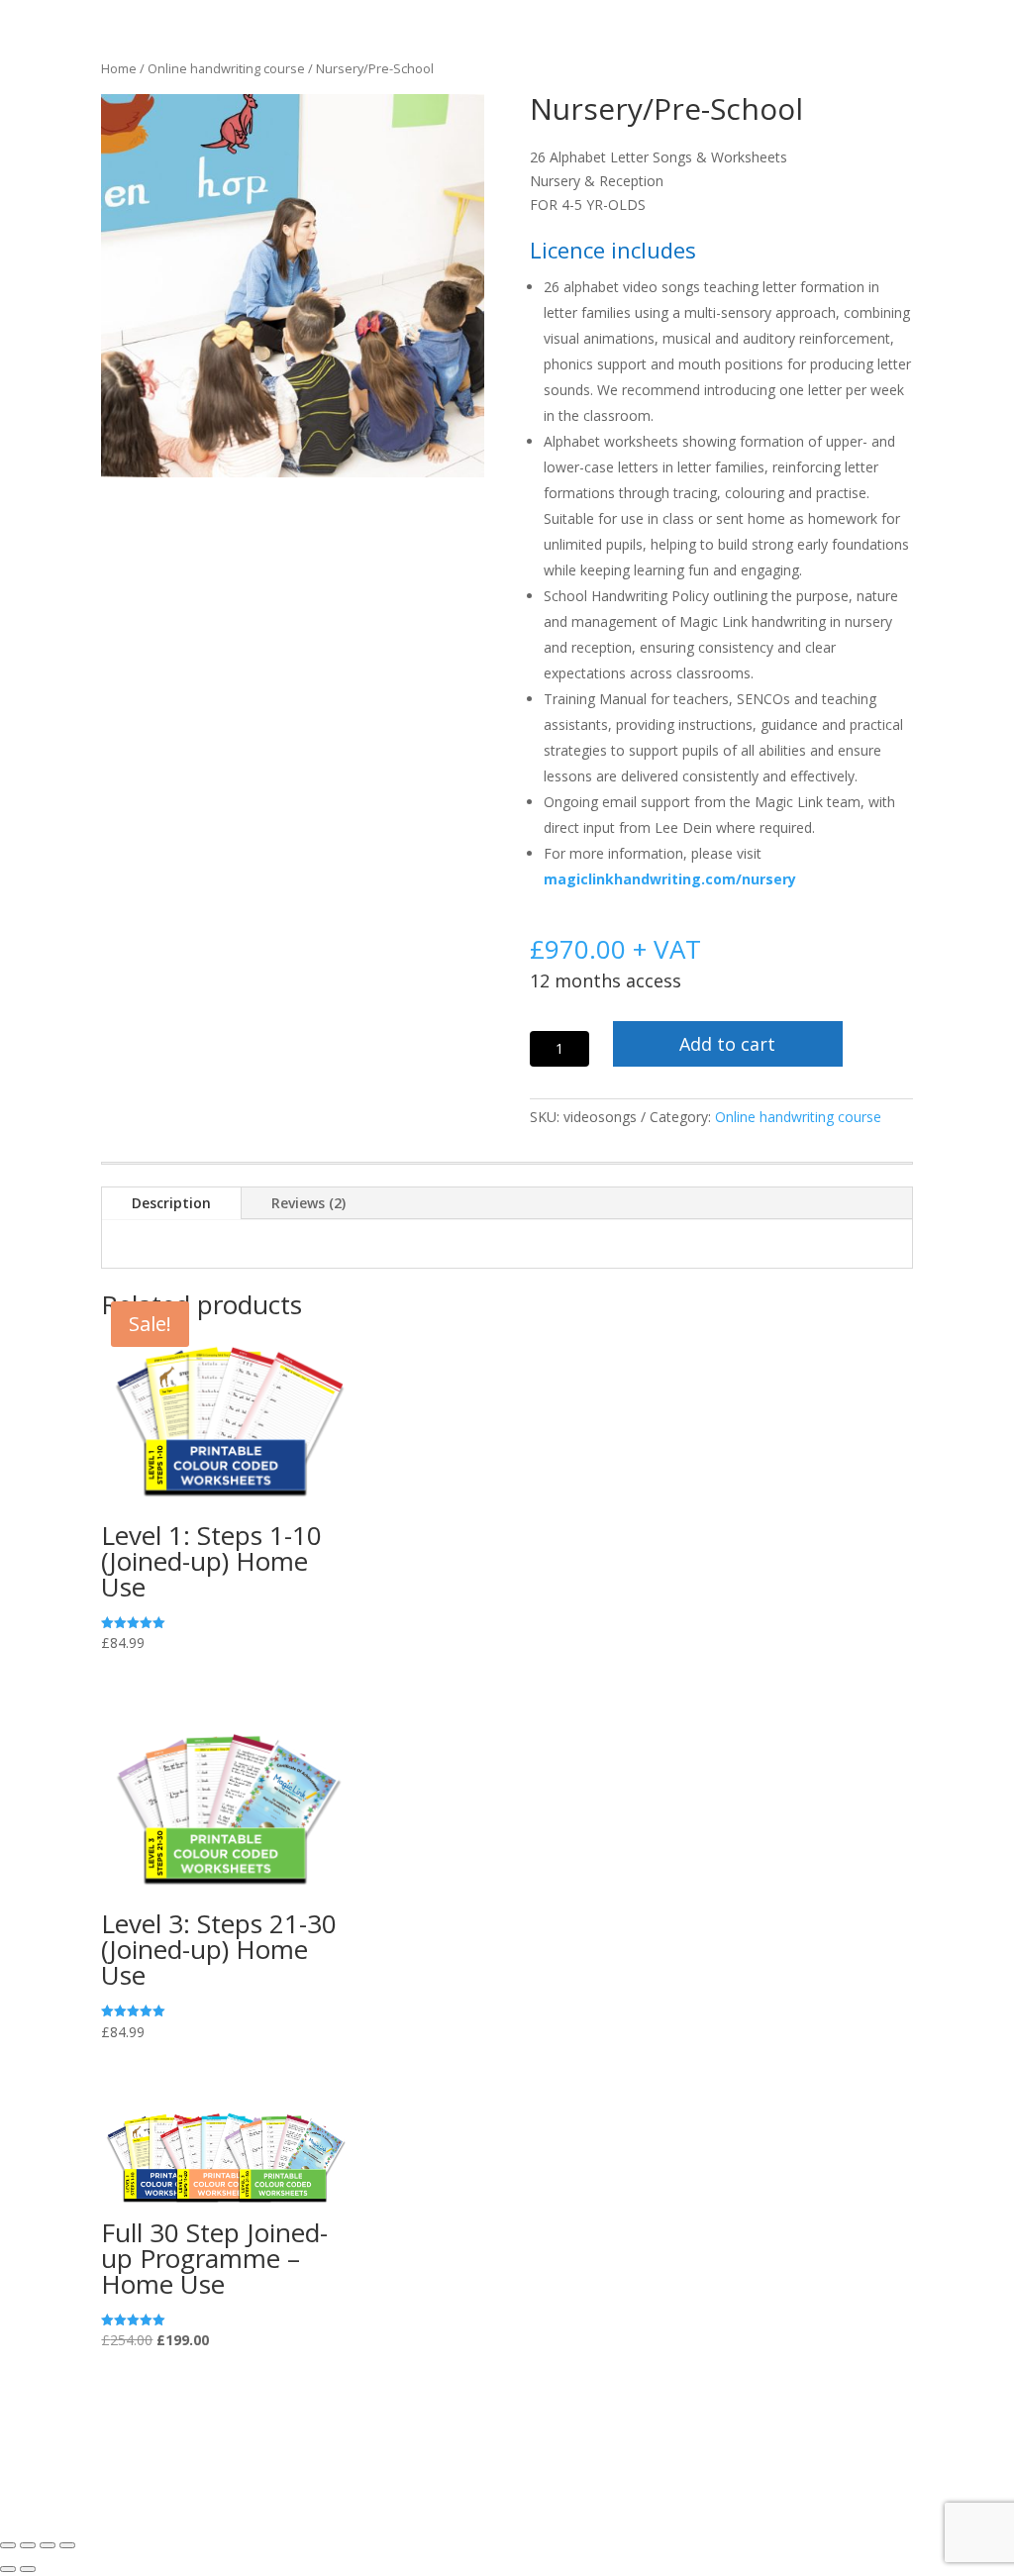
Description (171, 1203)
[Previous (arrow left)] (8, 2569)
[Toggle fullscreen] (28, 2545)
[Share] (48, 2545)
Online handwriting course (226, 68)
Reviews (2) (308, 1203)
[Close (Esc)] (67, 2545)
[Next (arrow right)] (28, 2569)
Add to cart (727, 1044)
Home (119, 68)
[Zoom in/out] (8, 2545)
